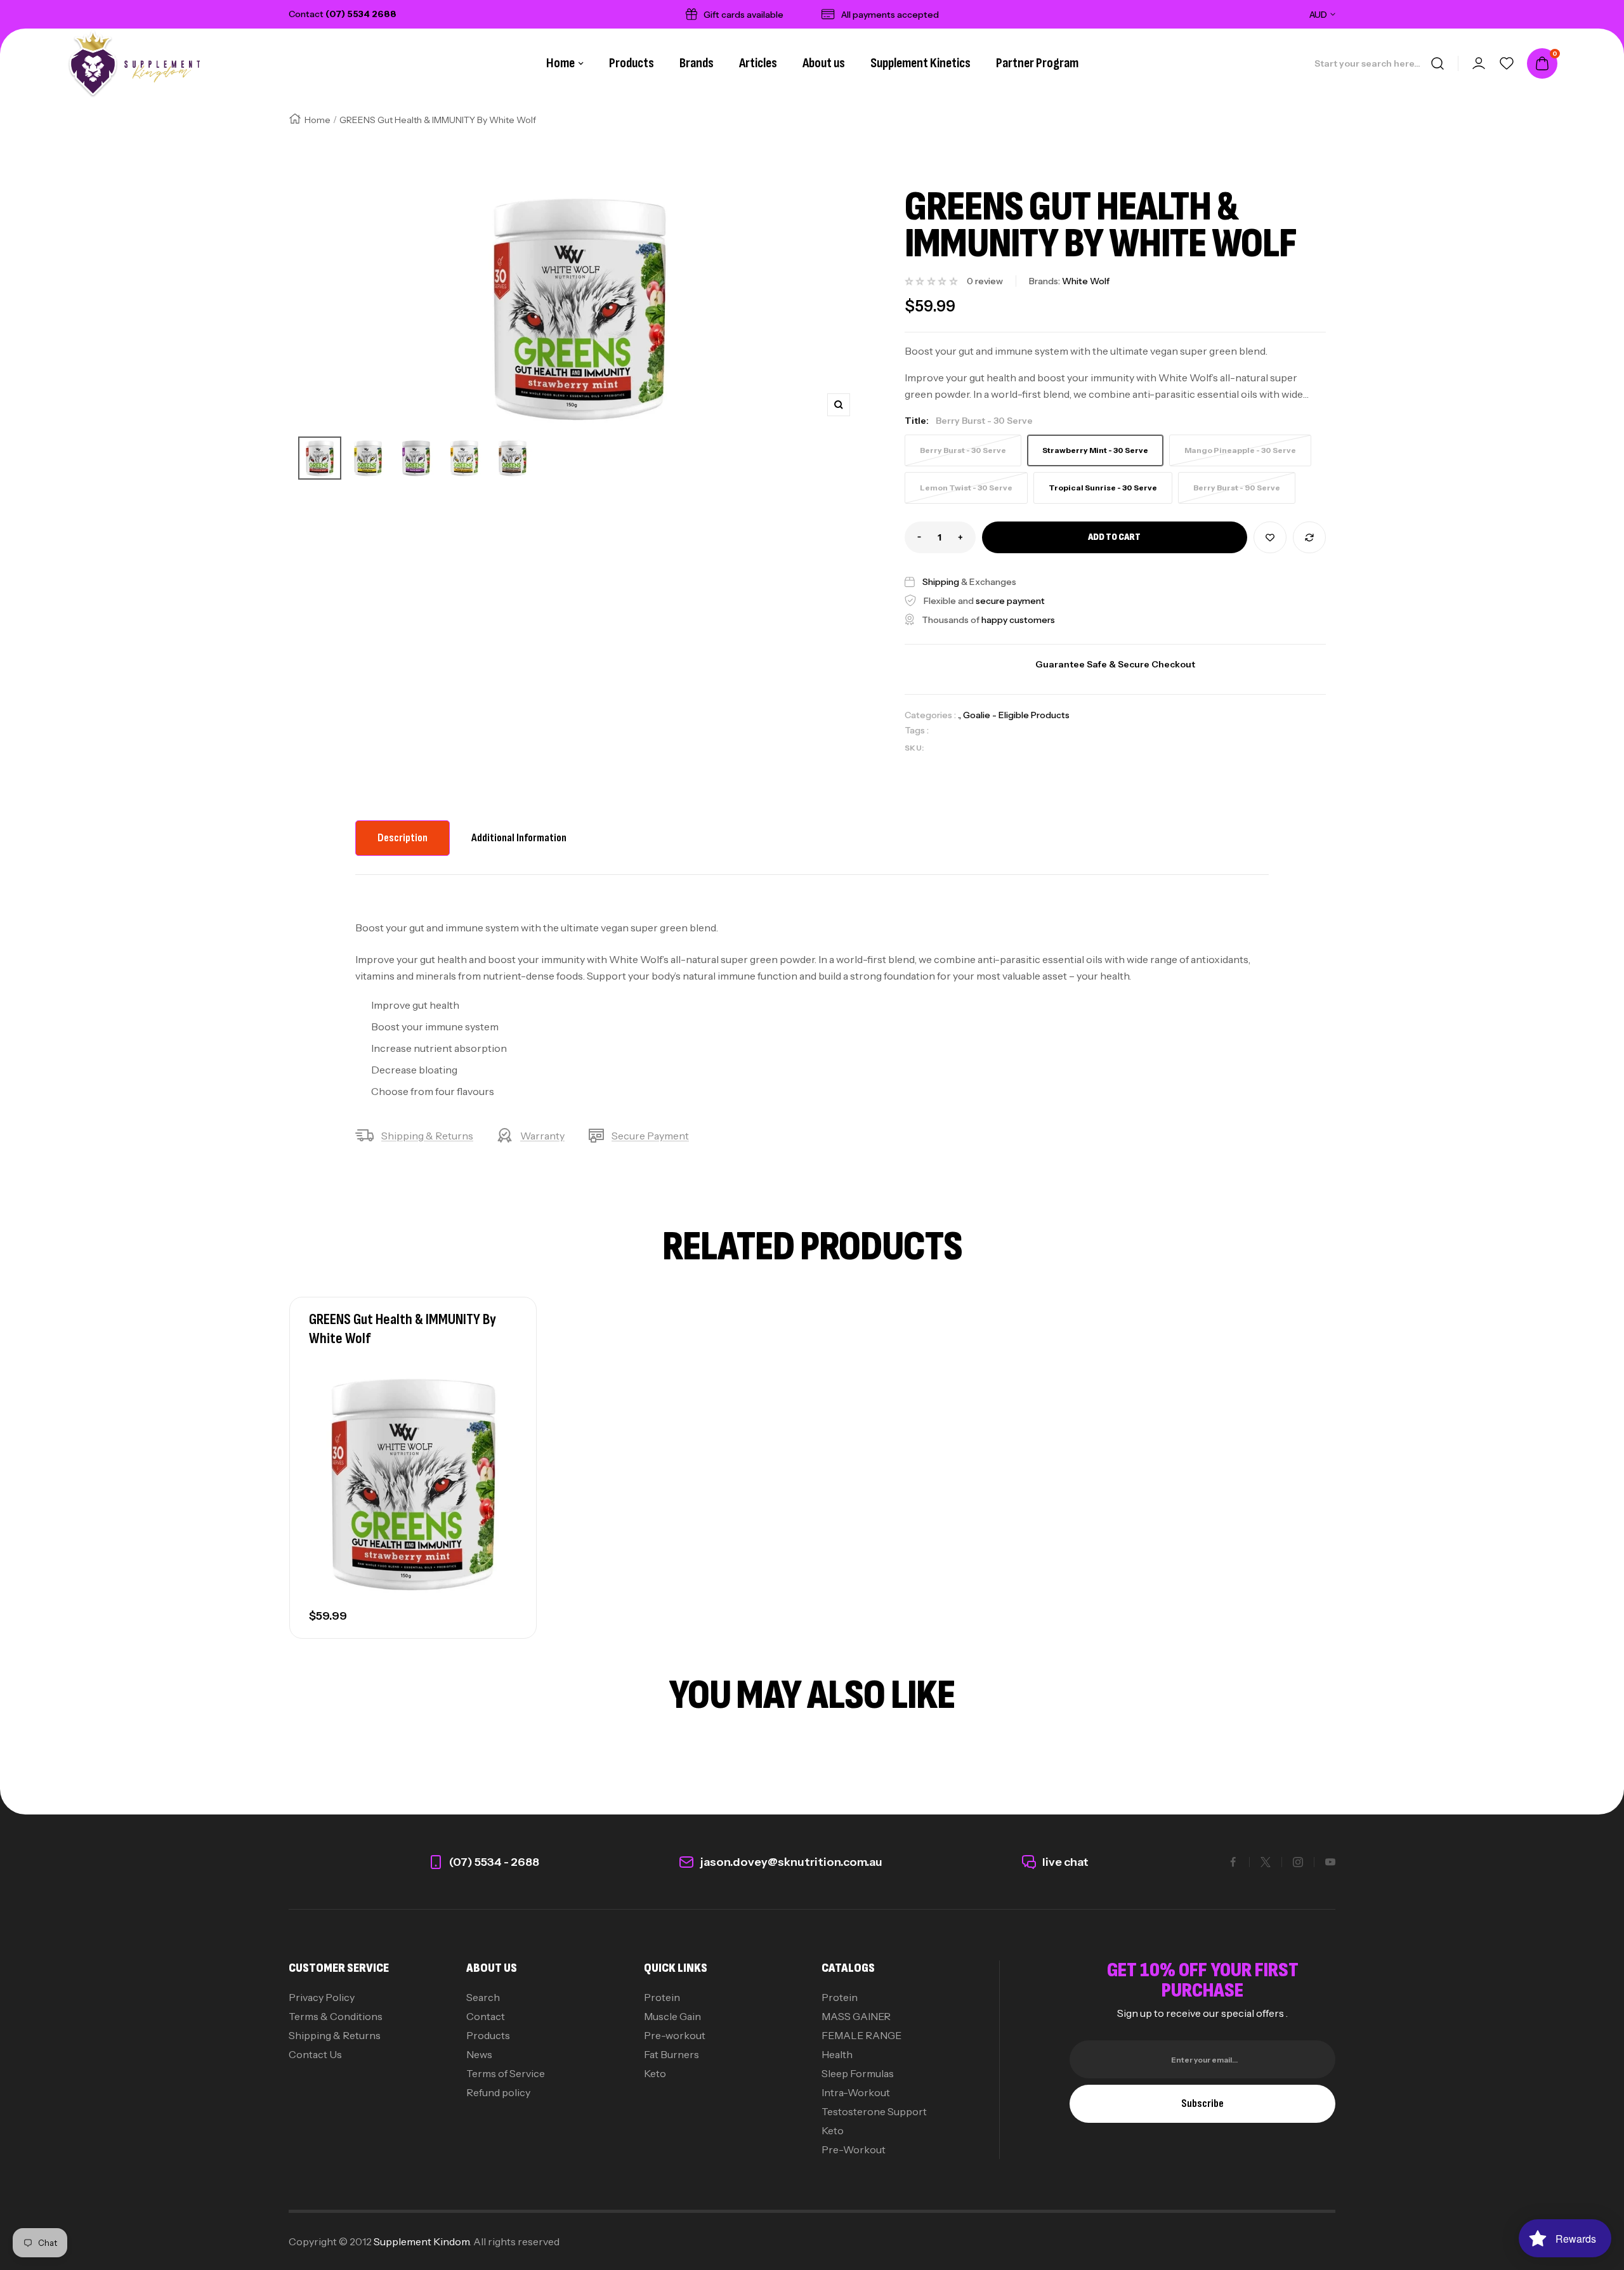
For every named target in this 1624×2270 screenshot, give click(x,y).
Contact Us (315, 2054)
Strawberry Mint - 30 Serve (1095, 450)
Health (837, 2054)
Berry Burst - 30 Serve (963, 450)
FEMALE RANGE (861, 2035)
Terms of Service (506, 2073)
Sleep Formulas (858, 2073)
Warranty (542, 1136)
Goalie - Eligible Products (1016, 715)
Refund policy (498, 2092)
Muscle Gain (672, 2016)
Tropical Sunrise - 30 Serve (1103, 488)
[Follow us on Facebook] (1233, 1862)
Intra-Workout (856, 2092)
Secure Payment (650, 1136)
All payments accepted (890, 15)
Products (488, 2035)
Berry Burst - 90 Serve (1237, 488)
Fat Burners (671, 2054)
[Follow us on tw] (1266, 1862)
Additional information (519, 838)
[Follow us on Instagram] (1298, 1862)
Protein (662, 1997)
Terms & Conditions (336, 2016)
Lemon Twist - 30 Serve (966, 488)
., (960, 715)
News (479, 2054)
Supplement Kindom (422, 2241)
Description (403, 838)
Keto (655, 2073)
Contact (486, 2016)
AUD (1318, 15)
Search (483, 1997)
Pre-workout (675, 2035)
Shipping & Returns (427, 1136)
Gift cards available (743, 15)
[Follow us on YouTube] (1330, 1862)
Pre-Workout (854, 2149)
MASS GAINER (856, 2016)
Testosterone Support (874, 2111)
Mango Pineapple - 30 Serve (1240, 450)
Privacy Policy (322, 1997)
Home (560, 63)
